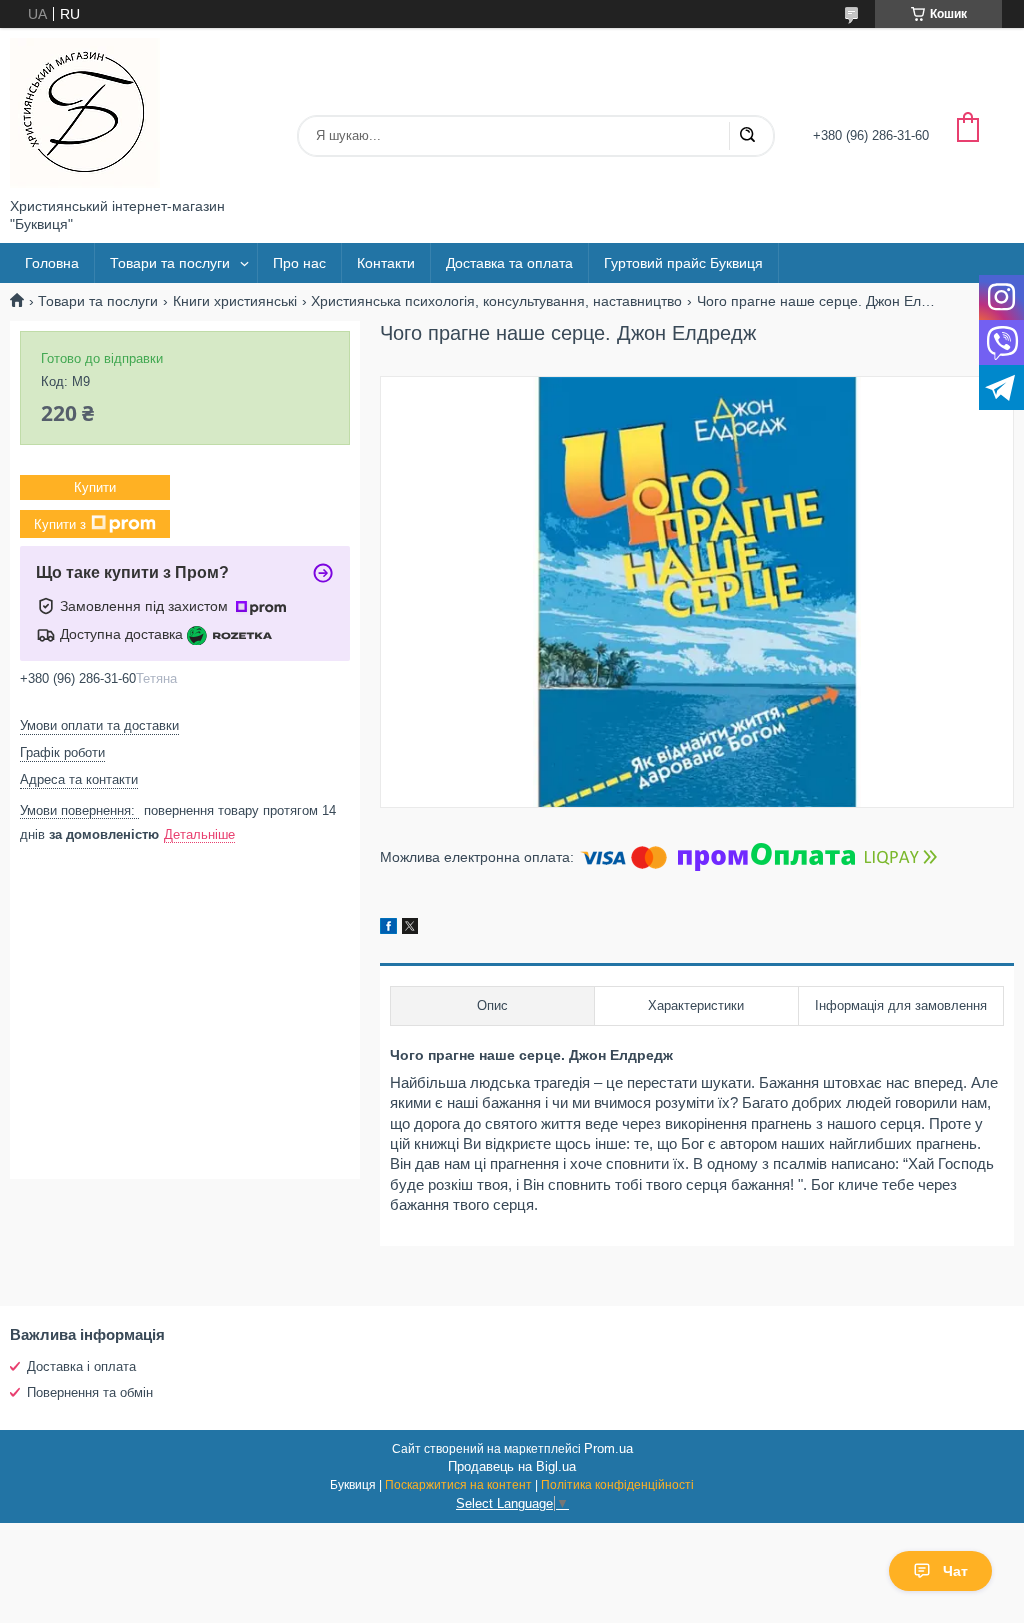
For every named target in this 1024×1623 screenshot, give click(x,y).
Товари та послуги (170, 263)
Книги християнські (235, 301)
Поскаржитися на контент (458, 1485)
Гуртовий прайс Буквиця (683, 263)
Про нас (299, 263)
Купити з (60, 523)
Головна (52, 263)
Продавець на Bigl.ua (512, 1466)
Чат (955, 1571)
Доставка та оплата (509, 263)
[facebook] (388, 929)
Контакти (386, 263)
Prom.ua (608, 1448)
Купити (95, 487)
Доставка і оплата (81, 1366)
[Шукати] (747, 136)
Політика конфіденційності (617, 1485)
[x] (410, 929)
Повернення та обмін (90, 1392)
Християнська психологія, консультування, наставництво (496, 301)
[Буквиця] (85, 113)
